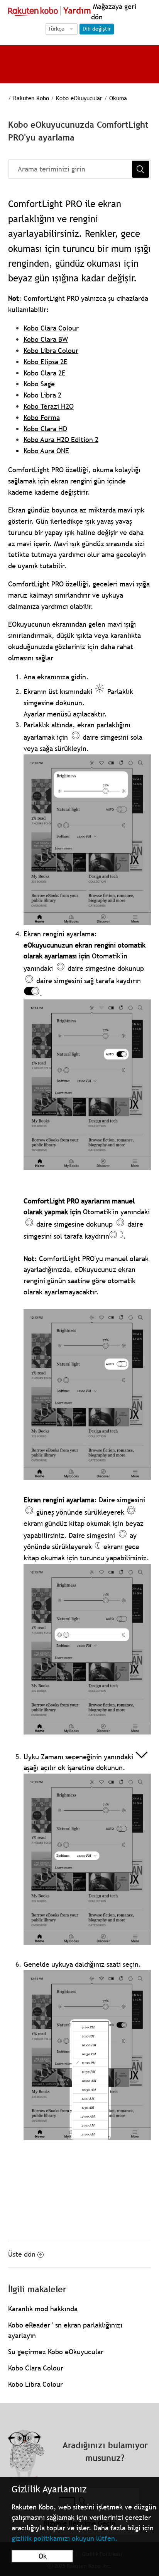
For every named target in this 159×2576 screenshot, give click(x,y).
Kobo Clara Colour (51, 328)
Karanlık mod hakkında (43, 2309)
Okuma (118, 98)
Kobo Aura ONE (46, 451)
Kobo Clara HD (45, 429)
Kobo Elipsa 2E (46, 362)
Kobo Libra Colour (51, 350)
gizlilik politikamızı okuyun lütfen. (65, 2538)
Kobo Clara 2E (45, 373)
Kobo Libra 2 (42, 395)
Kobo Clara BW (46, 339)
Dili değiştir (97, 29)
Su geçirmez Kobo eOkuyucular (56, 2352)
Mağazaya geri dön (114, 12)
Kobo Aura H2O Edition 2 (61, 440)
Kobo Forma (42, 417)
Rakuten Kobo (31, 98)
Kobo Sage (39, 384)
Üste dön (22, 2254)
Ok (43, 2556)
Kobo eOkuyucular (79, 98)
